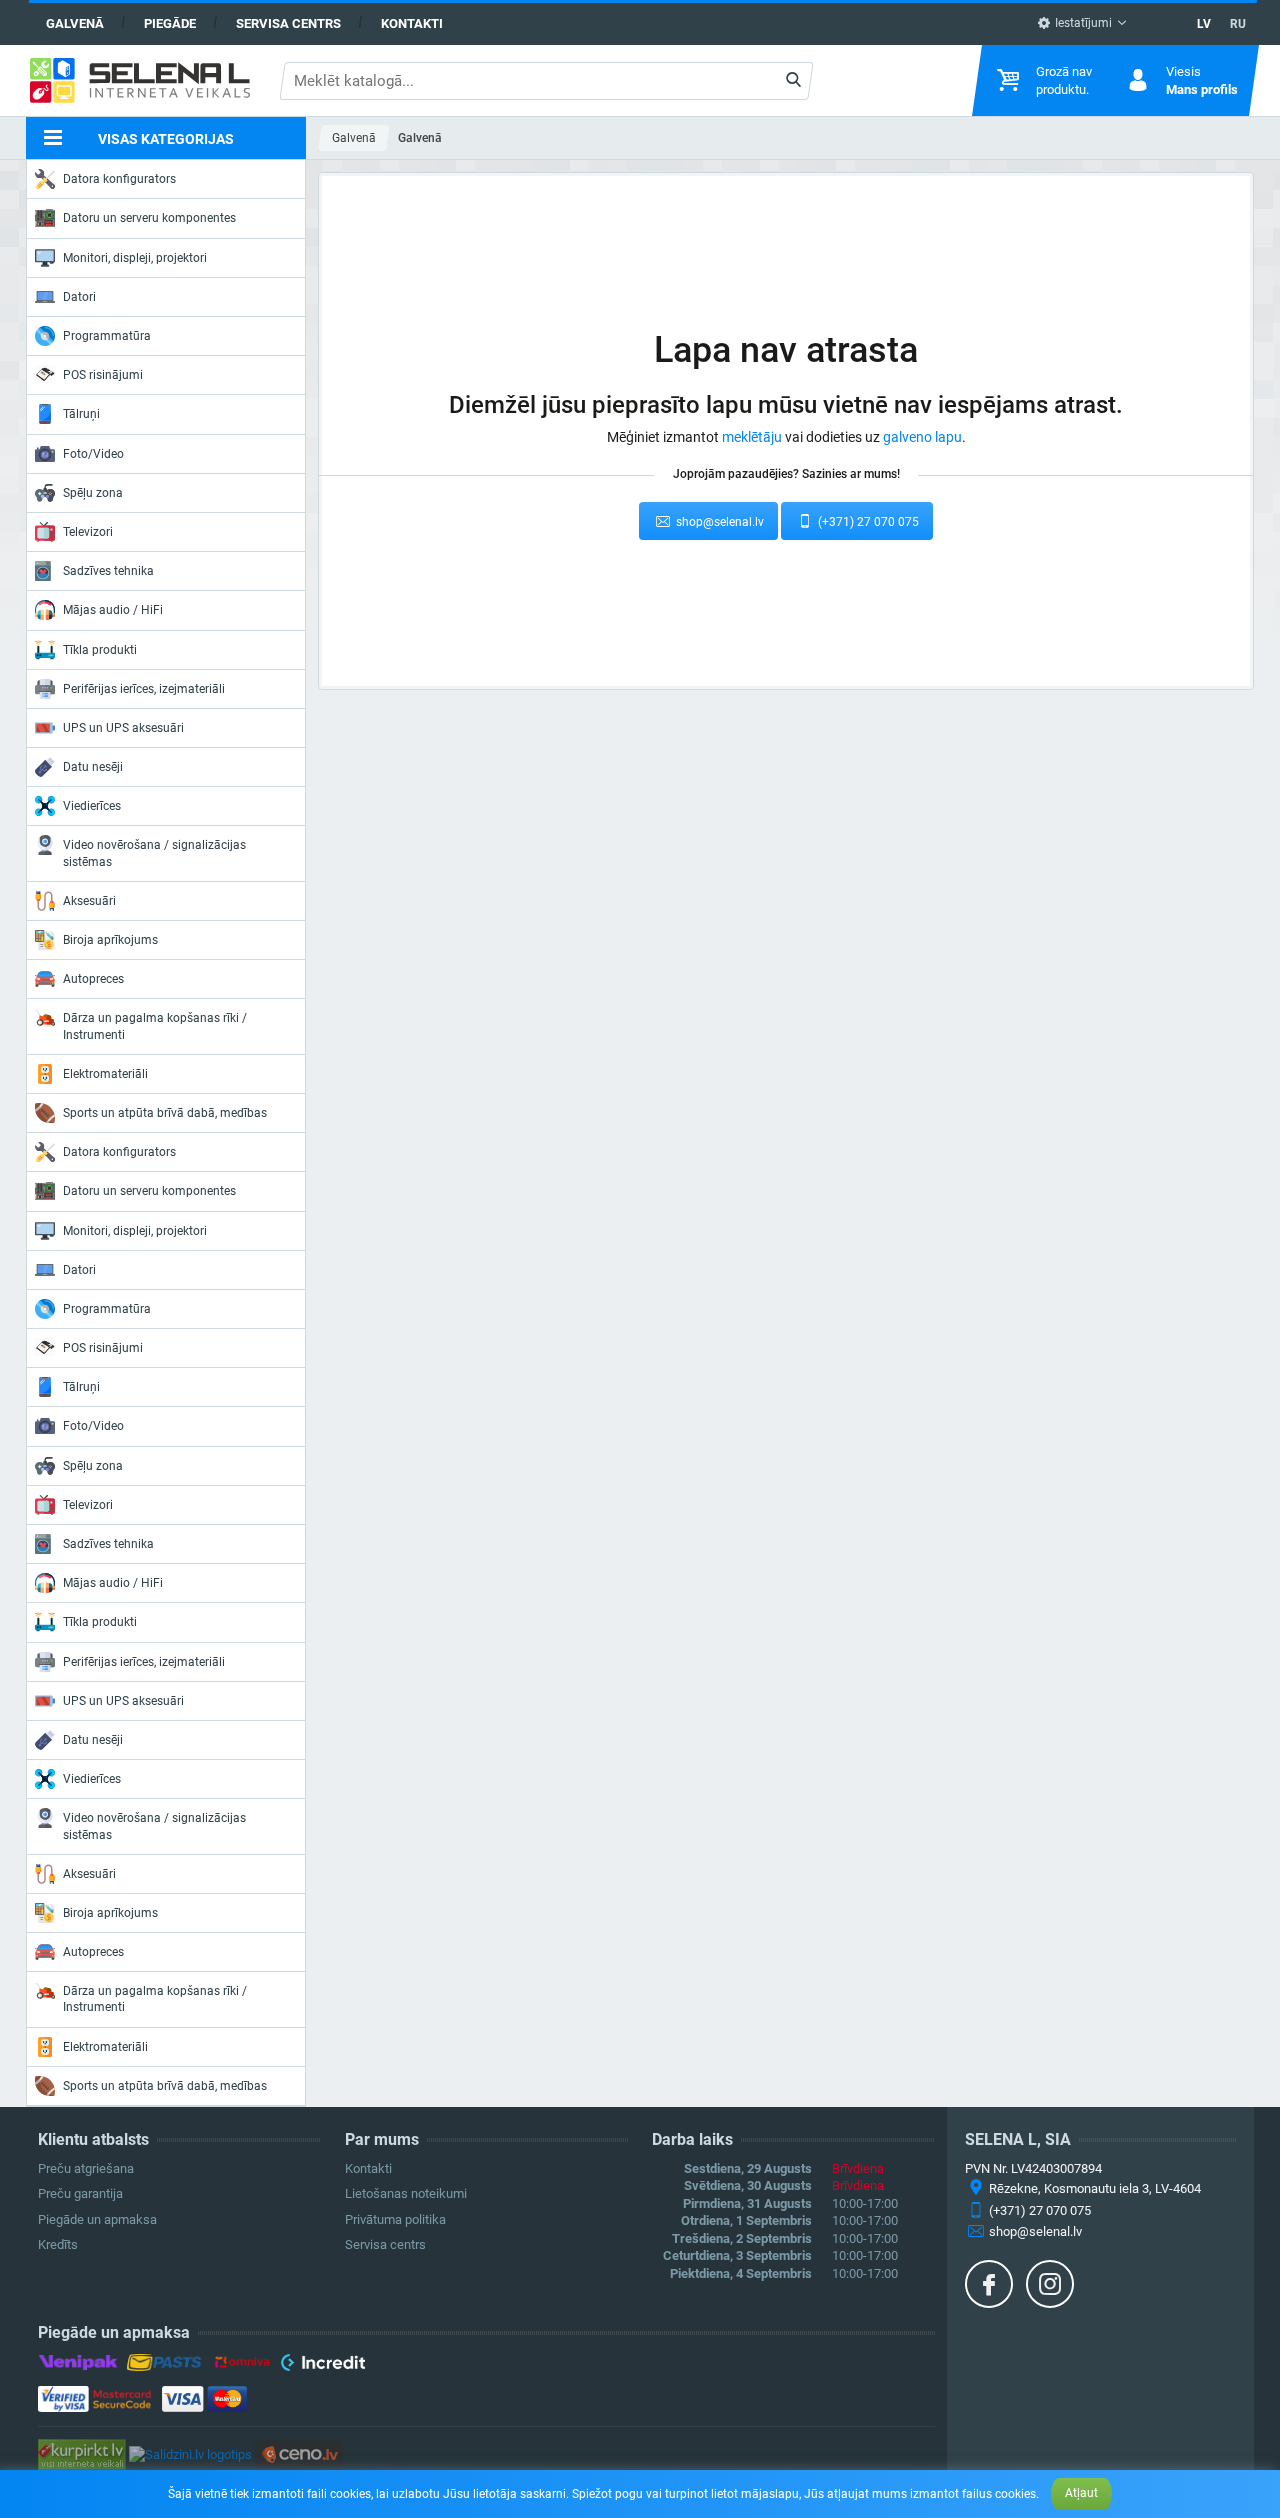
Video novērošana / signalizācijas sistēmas (154, 853)
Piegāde (170, 23)
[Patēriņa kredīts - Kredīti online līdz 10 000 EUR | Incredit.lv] (322, 2366)
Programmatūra (107, 336)
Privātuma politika (395, 2219)
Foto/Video (93, 454)
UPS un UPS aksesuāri (123, 728)
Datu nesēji (93, 767)
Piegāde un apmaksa (97, 2219)
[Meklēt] (792, 81)
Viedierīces (92, 806)
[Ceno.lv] (299, 2453)
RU (1238, 24)
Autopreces (93, 979)
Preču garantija (80, 2193)
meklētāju (752, 437)
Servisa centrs (288, 23)
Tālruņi (81, 414)
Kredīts (58, 2244)
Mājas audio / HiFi (113, 610)
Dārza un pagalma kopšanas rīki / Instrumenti (155, 1026)
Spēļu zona (93, 493)
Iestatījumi (1082, 23)
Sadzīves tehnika (108, 571)
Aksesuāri (89, 901)
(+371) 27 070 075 (867, 522)
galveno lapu (922, 437)
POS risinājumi (103, 375)
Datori (79, 297)
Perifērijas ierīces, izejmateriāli (144, 689)
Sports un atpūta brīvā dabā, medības (165, 1113)
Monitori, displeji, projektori (135, 258)
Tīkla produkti (100, 650)
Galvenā (75, 23)
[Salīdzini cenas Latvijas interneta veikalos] (82, 2453)
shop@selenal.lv (718, 522)
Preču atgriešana (86, 2168)
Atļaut (1081, 2493)
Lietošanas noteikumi (406, 2193)
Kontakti (412, 23)
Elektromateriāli (105, 1074)
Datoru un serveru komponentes (149, 218)
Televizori (88, 532)
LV (1204, 24)
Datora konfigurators (119, 179)
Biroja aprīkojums (110, 940)
